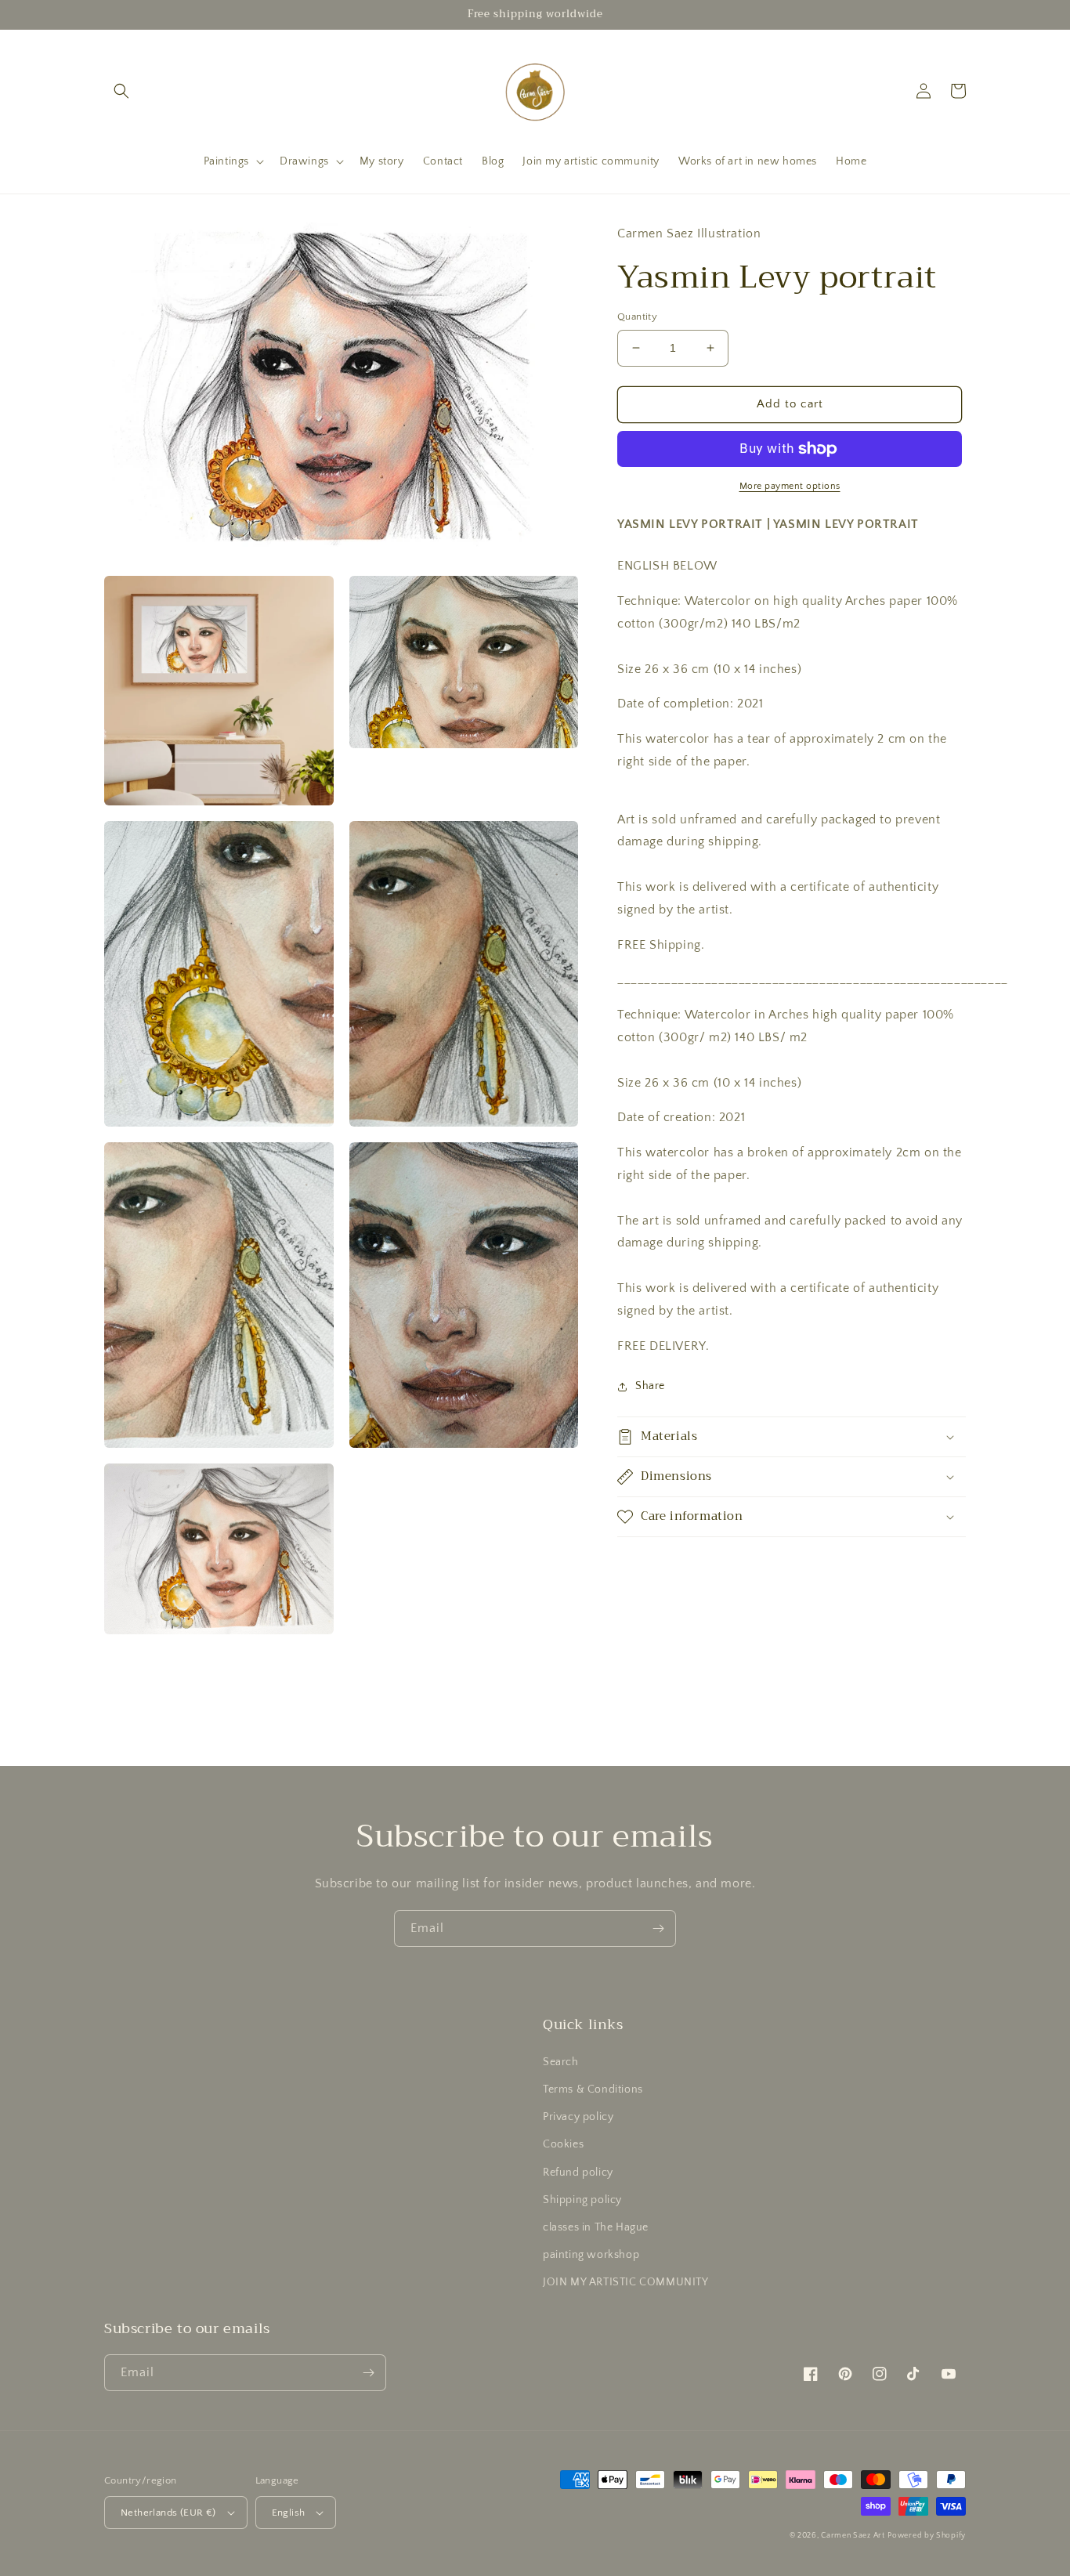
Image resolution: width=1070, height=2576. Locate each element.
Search (561, 2062)
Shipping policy (582, 2200)
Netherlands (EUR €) (168, 2513)
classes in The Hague (596, 2227)
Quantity (637, 317)
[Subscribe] (658, 1928)
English (289, 2513)
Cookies (563, 2144)
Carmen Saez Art (853, 2536)
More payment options (790, 486)
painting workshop (591, 2255)
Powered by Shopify (927, 2536)
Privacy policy (578, 2117)
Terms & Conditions (593, 2089)
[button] (121, 91)
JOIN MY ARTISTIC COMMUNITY (626, 2282)
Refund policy (578, 2173)
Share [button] (650, 1386)
